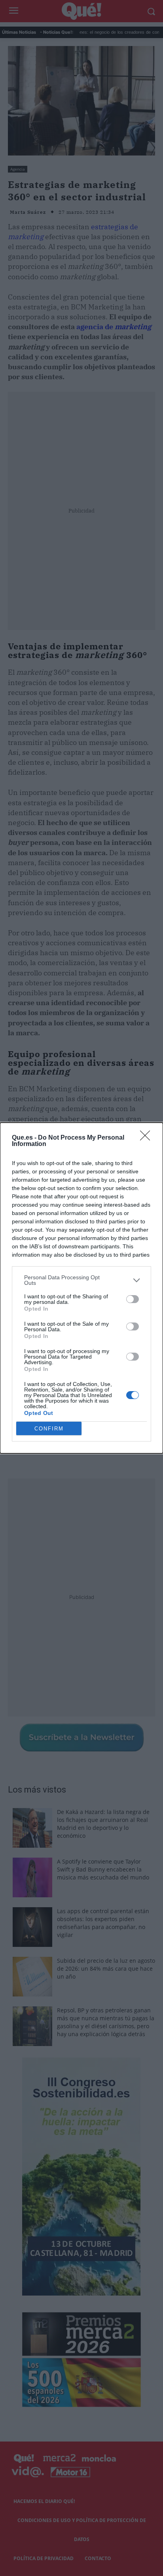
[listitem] (81, 1280)
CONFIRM (49, 1429)
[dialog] (81, 1288)
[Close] (148, 1138)
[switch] (133, 1299)
